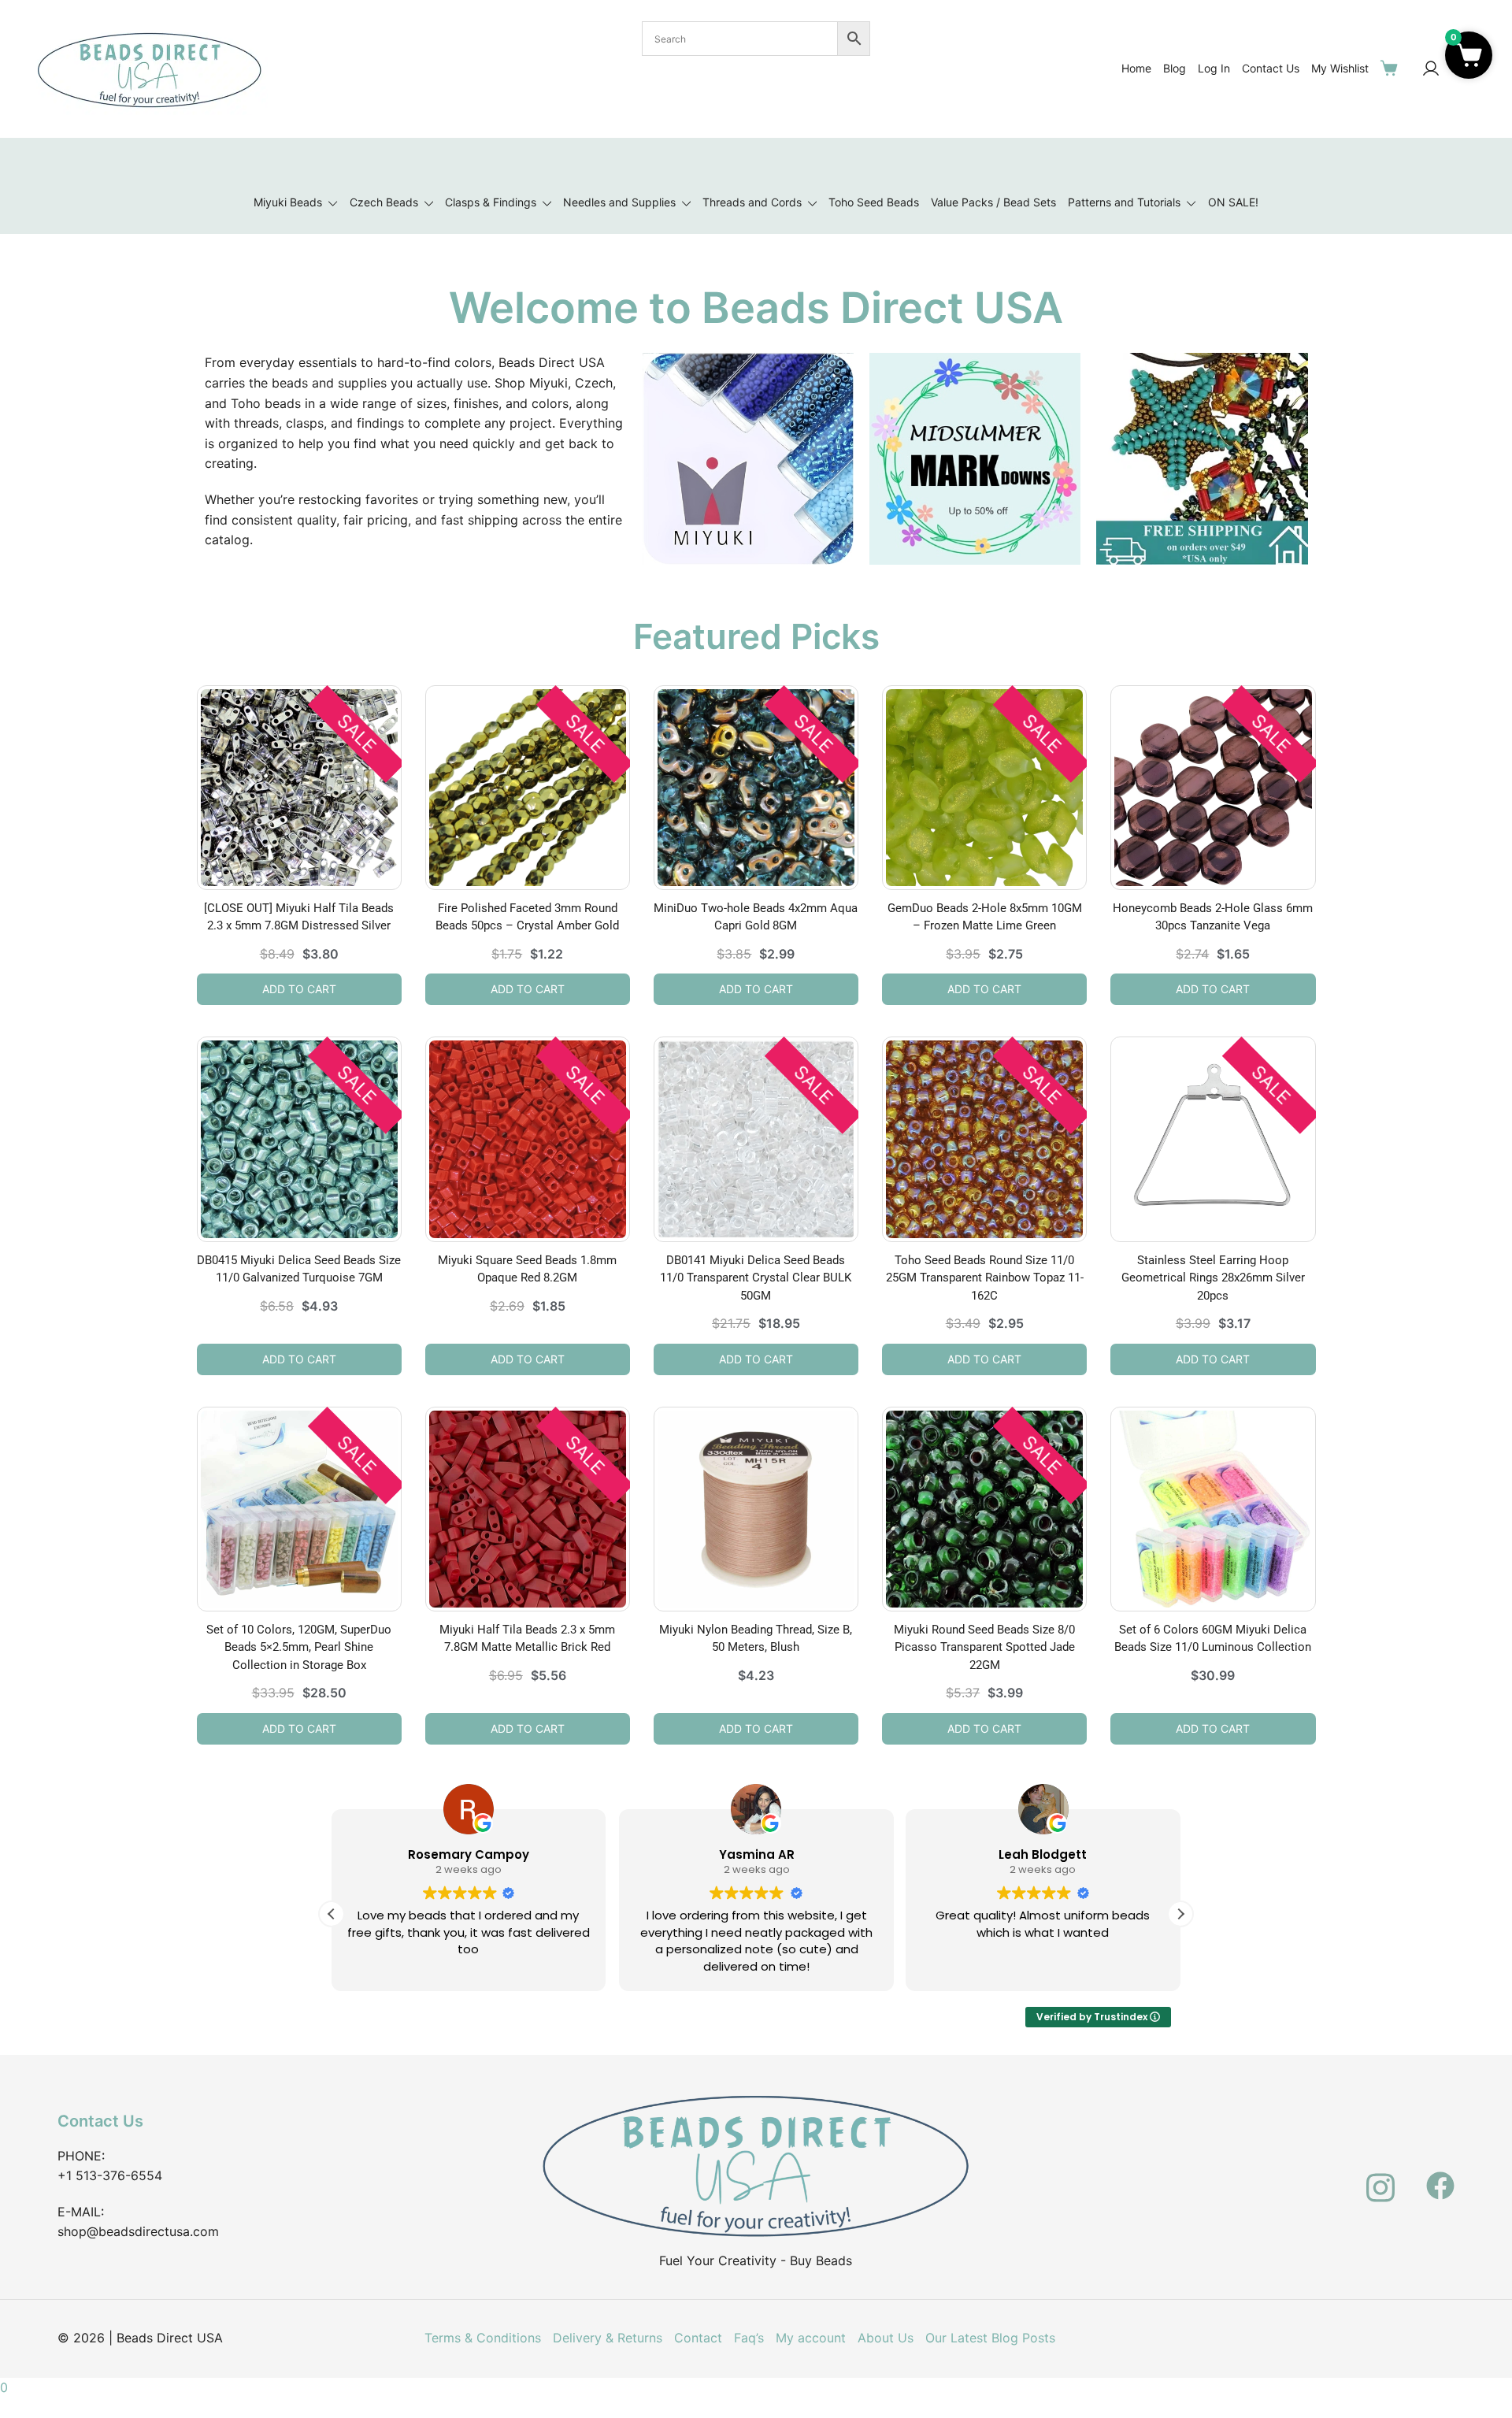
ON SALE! (1233, 202)
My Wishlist (1340, 68)
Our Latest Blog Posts (990, 2338)
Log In (1214, 68)
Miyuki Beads (288, 202)
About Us (886, 2338)
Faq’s (749, 2338)
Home (1136, 68)
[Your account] (1431, 69)
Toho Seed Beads (874, 202)
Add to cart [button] (299, 989)
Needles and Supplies (619, 202)
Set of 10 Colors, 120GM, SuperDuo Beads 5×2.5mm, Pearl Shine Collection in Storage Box (299, 1647)
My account (811, 2338)
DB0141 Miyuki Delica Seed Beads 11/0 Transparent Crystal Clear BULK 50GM (756, 1278)
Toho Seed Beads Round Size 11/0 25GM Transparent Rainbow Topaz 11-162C (985, 1278)
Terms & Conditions (483, 2338)
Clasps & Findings (491, 202)
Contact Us (1271, 68)
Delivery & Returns (608, 2338)
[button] (1180, 1914)
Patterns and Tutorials (1124, 202)
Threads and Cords (752, 202)
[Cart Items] (1392, 68)
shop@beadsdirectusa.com (138, 2231)
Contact (698, 2338)
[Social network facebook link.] (1440, 2176)
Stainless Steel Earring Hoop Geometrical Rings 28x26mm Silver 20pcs (1213, 1278)
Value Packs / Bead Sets (993, 202)
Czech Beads (384, 202)
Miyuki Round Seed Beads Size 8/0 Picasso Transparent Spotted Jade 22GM (984, 1647)
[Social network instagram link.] (1380, 2176)
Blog (1175, 68)
